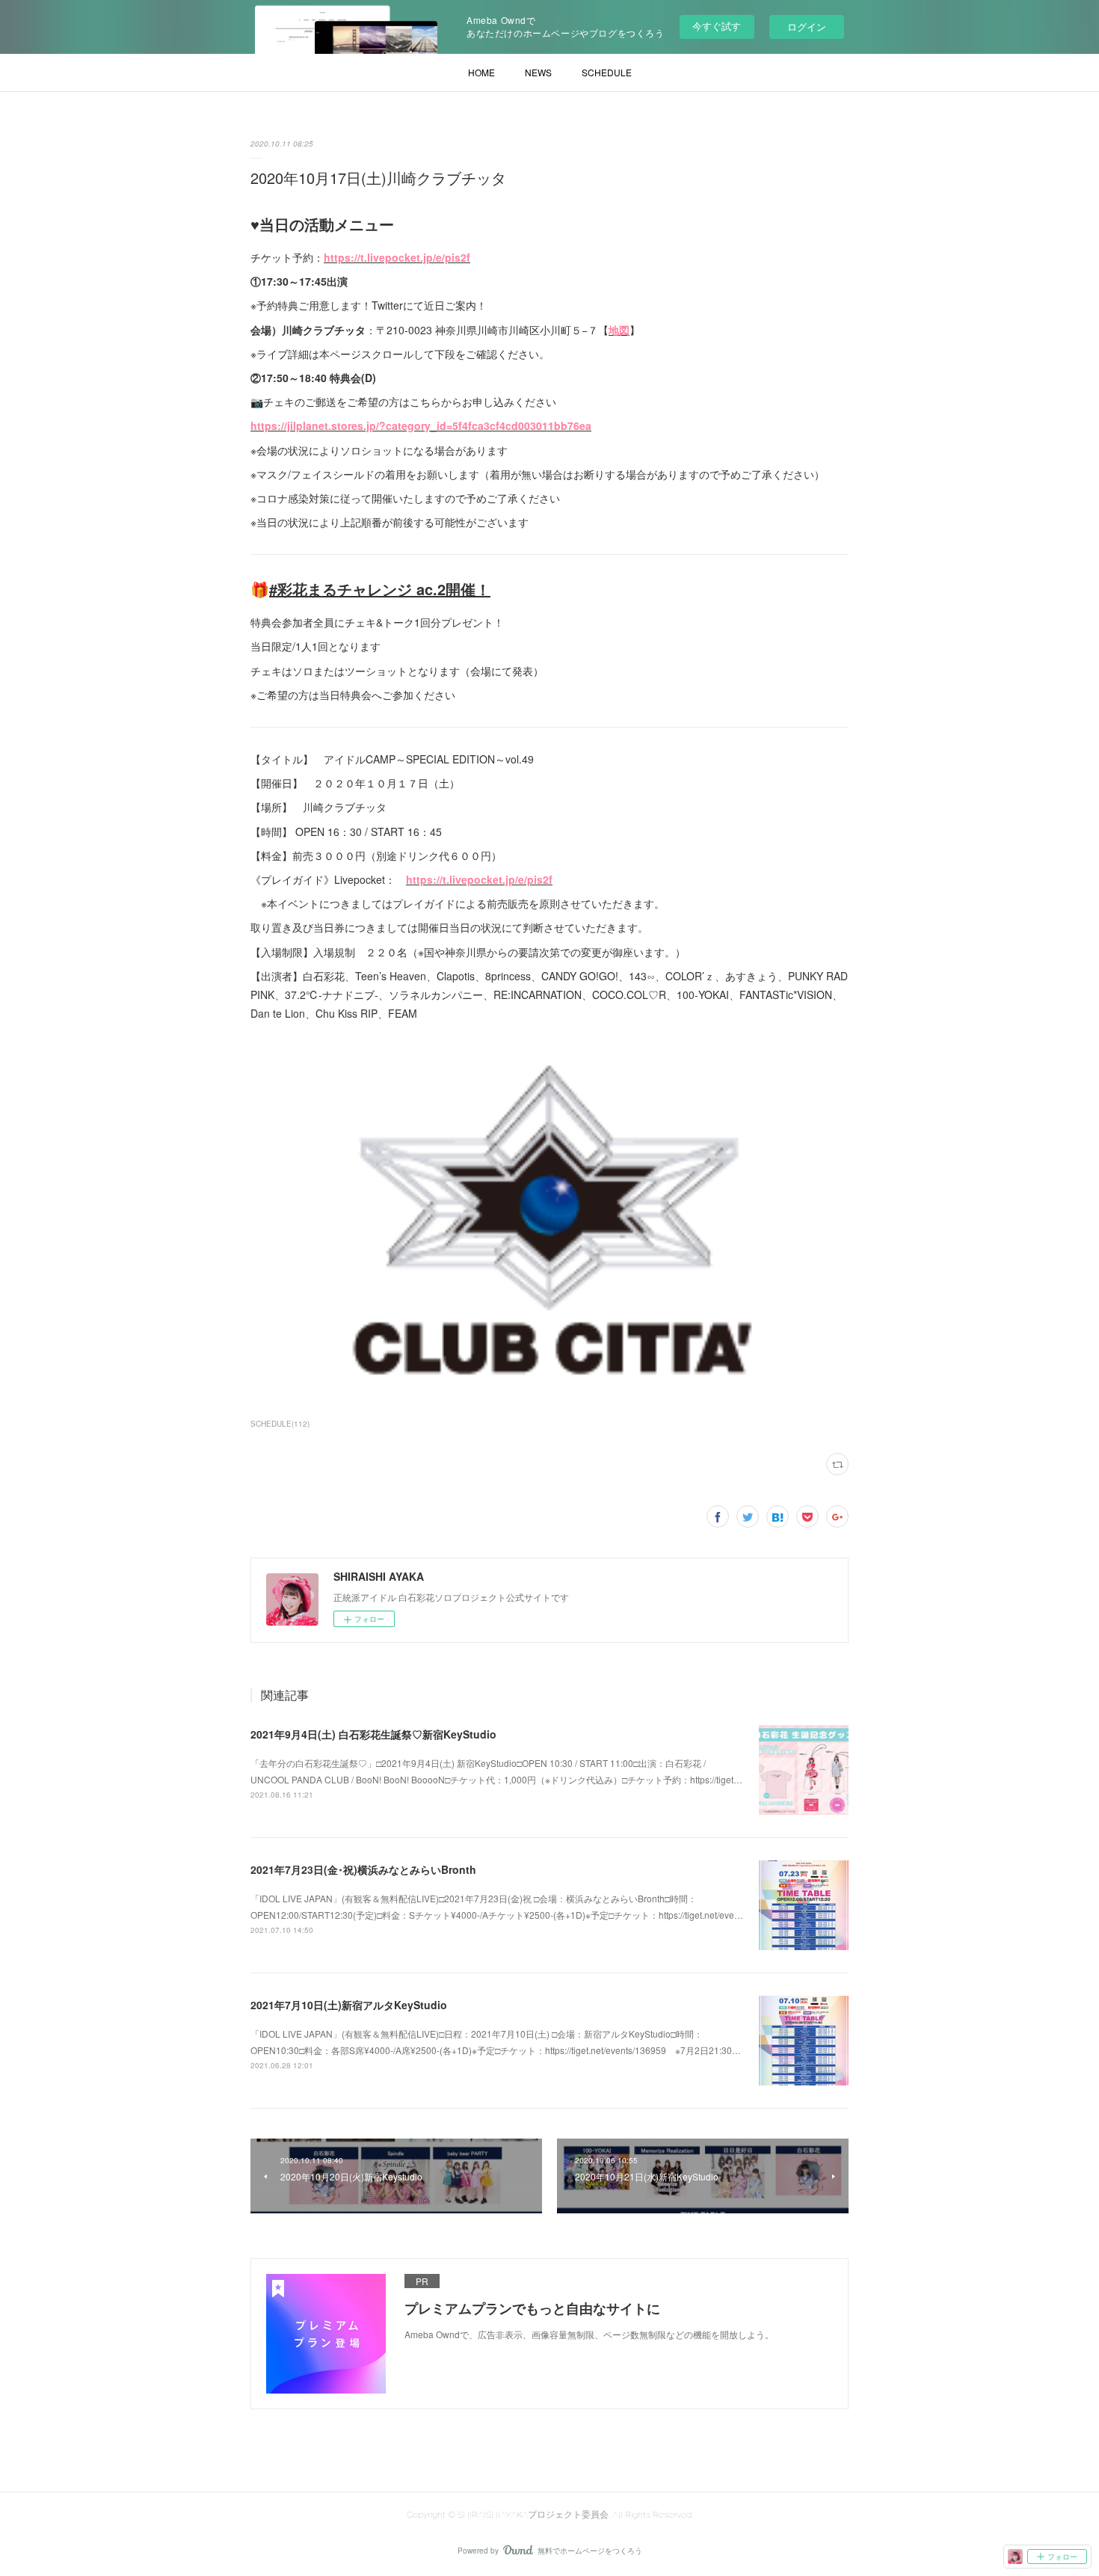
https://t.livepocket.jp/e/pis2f (397, 257)
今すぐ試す (717, 26)
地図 (619, 330)
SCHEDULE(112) (280, 1424)
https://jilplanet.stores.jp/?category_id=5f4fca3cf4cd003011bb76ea (421, 425)
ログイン (807, 27)
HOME (481, 72)
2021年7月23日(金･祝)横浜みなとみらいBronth (363, 1869)
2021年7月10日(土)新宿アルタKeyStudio (349, 2005)
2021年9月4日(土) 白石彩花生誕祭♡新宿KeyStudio (373, 1734)
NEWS (538, 72)
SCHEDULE (607, 72)
